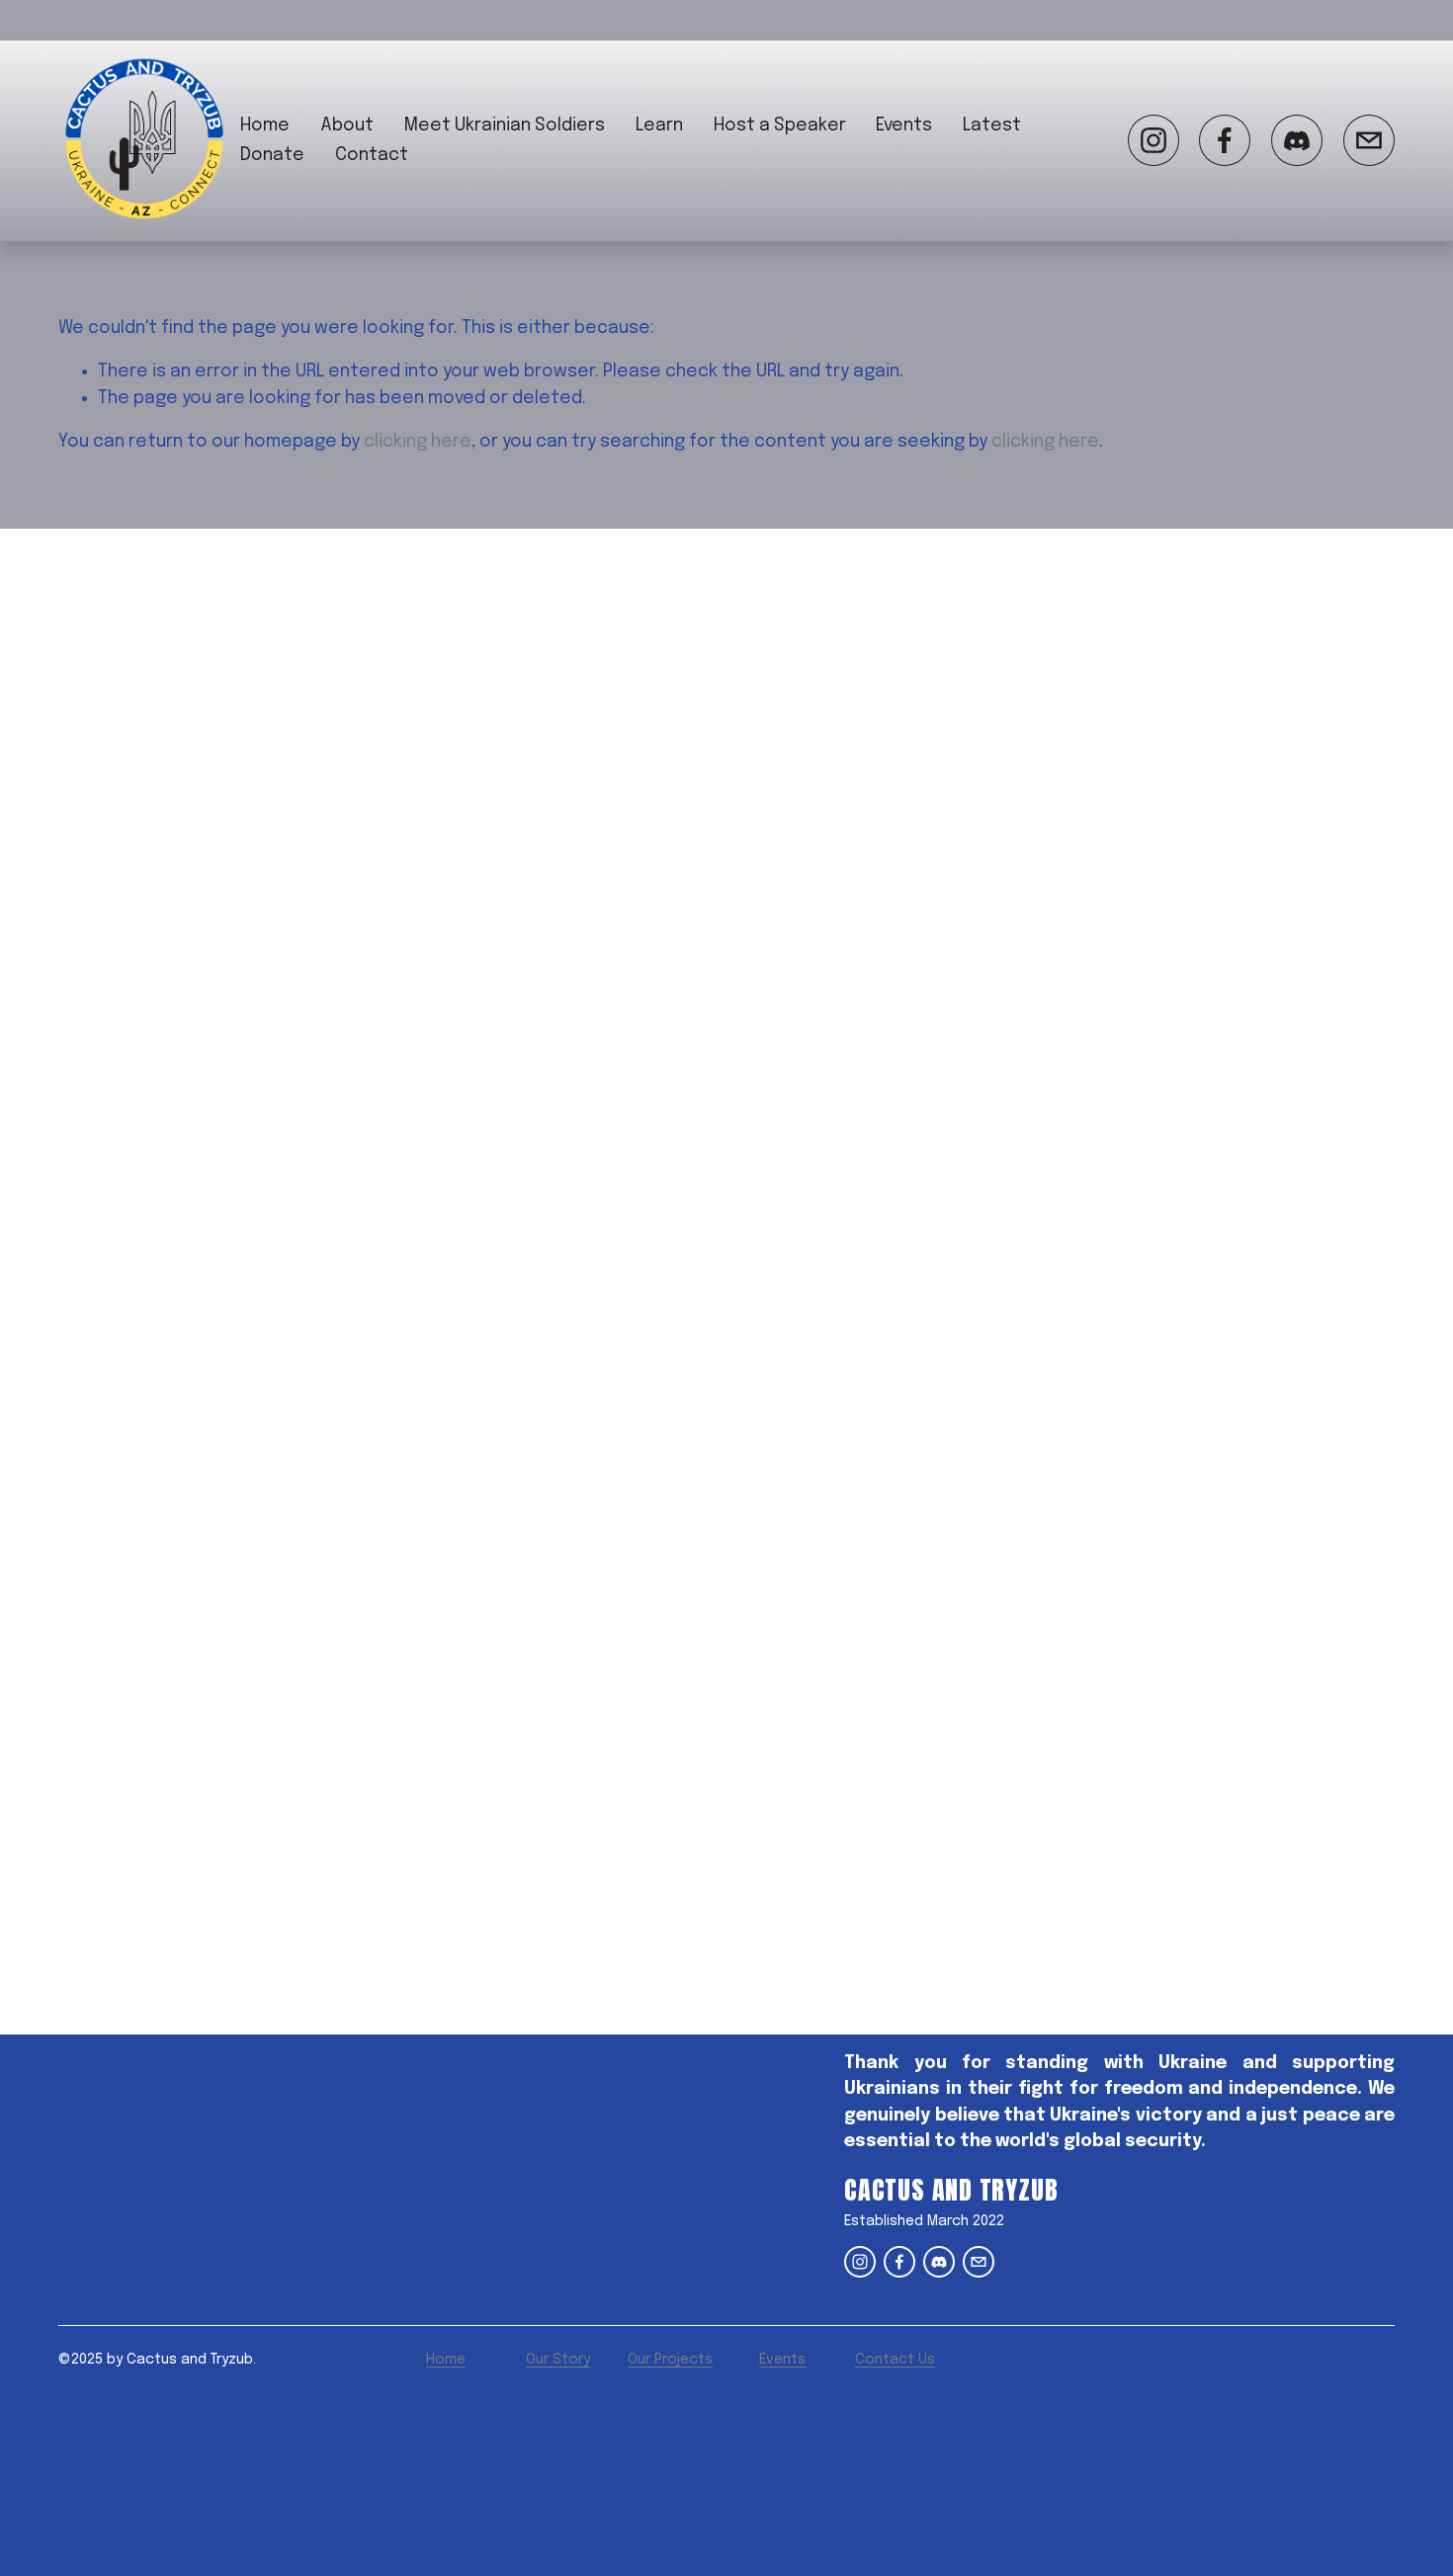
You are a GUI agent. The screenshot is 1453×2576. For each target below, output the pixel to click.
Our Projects (670, 2360)
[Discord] (1297, 140)
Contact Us (895, 2360)
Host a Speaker (780, 125)
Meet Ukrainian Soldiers (505, 125)
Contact (372, 155)
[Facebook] (1225, 140)
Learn (659, 125)
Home (265, 125)
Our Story (558, 2360)
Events (904, 125)
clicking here (418, 442)
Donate (272, 155)
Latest (992, 125)
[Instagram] (1154, 140)
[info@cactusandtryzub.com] (1369, 140)
